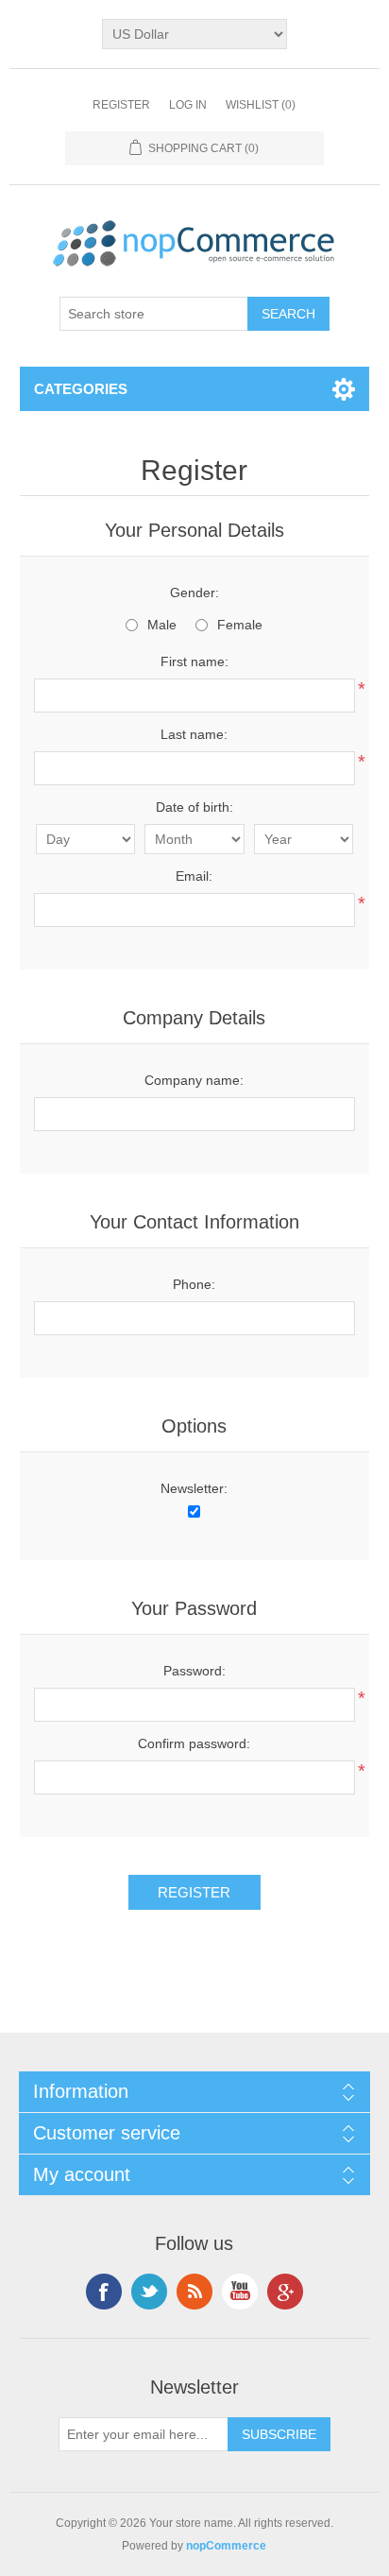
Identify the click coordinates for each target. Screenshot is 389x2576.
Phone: (194, 1284)
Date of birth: (194, 807)
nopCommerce (226, 2546)
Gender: (194, 592)
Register (121, 105)
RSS (194, 2292)
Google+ (285, 2292)
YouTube (240, 2292)
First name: (194, 661)
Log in (188, 105)
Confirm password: (194, 1743)
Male (162, 625)
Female (240, 625)
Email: (194, 876)
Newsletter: (194, 1488)
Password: (194, 1671)
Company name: (194, 1080)
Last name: (194, 734)
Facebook (104, 2292)
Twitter (149, 2292)
